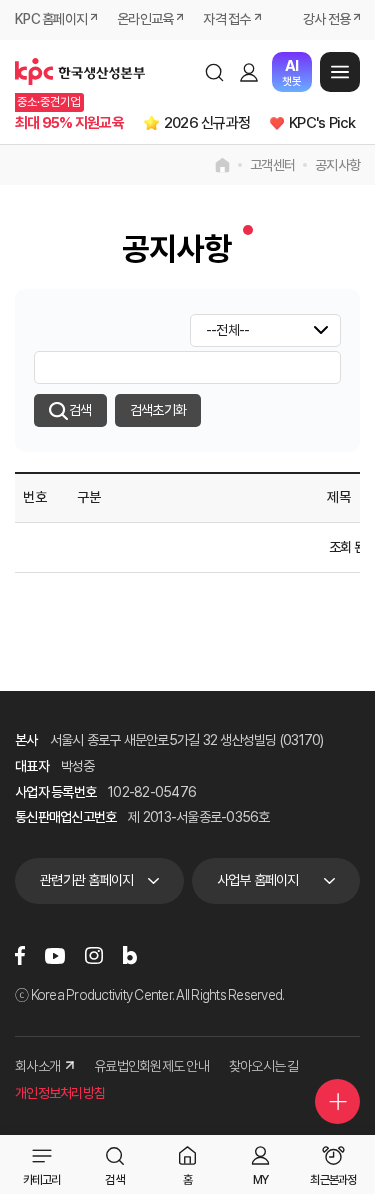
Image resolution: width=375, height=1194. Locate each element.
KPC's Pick (322, 123)
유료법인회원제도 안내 (151, 1066)
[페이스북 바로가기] (20, 955)
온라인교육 (145, 19)
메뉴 (340, 72)
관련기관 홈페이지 (86, 880)
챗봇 (291, 72)
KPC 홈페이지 (51, 19)
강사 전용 (326, 19)
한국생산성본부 (80, 72)
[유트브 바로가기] (55, 955)
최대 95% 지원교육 (69, 123)
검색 (214, 72)
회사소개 (37, 1066)
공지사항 (337, 165)
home (222, 165)
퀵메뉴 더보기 (337, 1101)
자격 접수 (226, 19)
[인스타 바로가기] (94, 955)
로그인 (249, 72)
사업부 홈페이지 (258, 880)
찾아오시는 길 (264, 1066)
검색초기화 (158, 410)
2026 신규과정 (207, 123)
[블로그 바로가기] (130, 955)
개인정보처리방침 (60, 1093)
